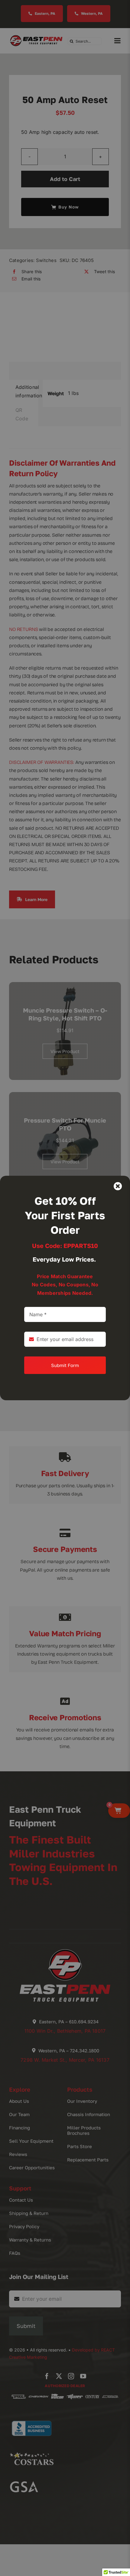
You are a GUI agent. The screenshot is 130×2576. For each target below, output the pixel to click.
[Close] (118, 1186)
